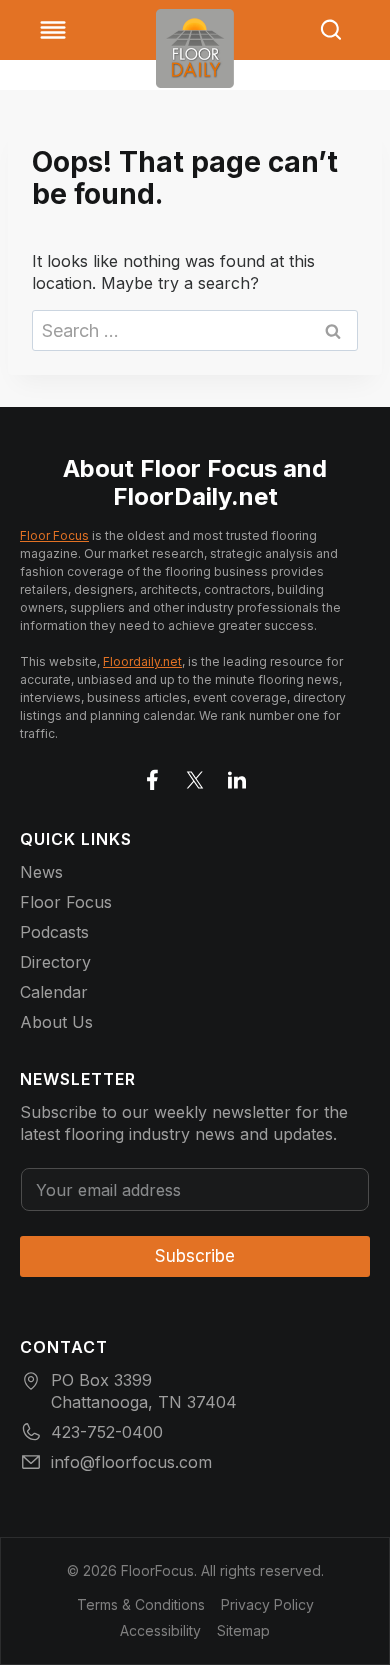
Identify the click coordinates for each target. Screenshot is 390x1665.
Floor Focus (54, 535)
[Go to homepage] (195, 48)
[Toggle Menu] (53, 30)
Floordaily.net (142, 661)
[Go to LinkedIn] (237, 776)
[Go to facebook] (153, 776)
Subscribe (195, 1256)
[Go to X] (195, 776)
